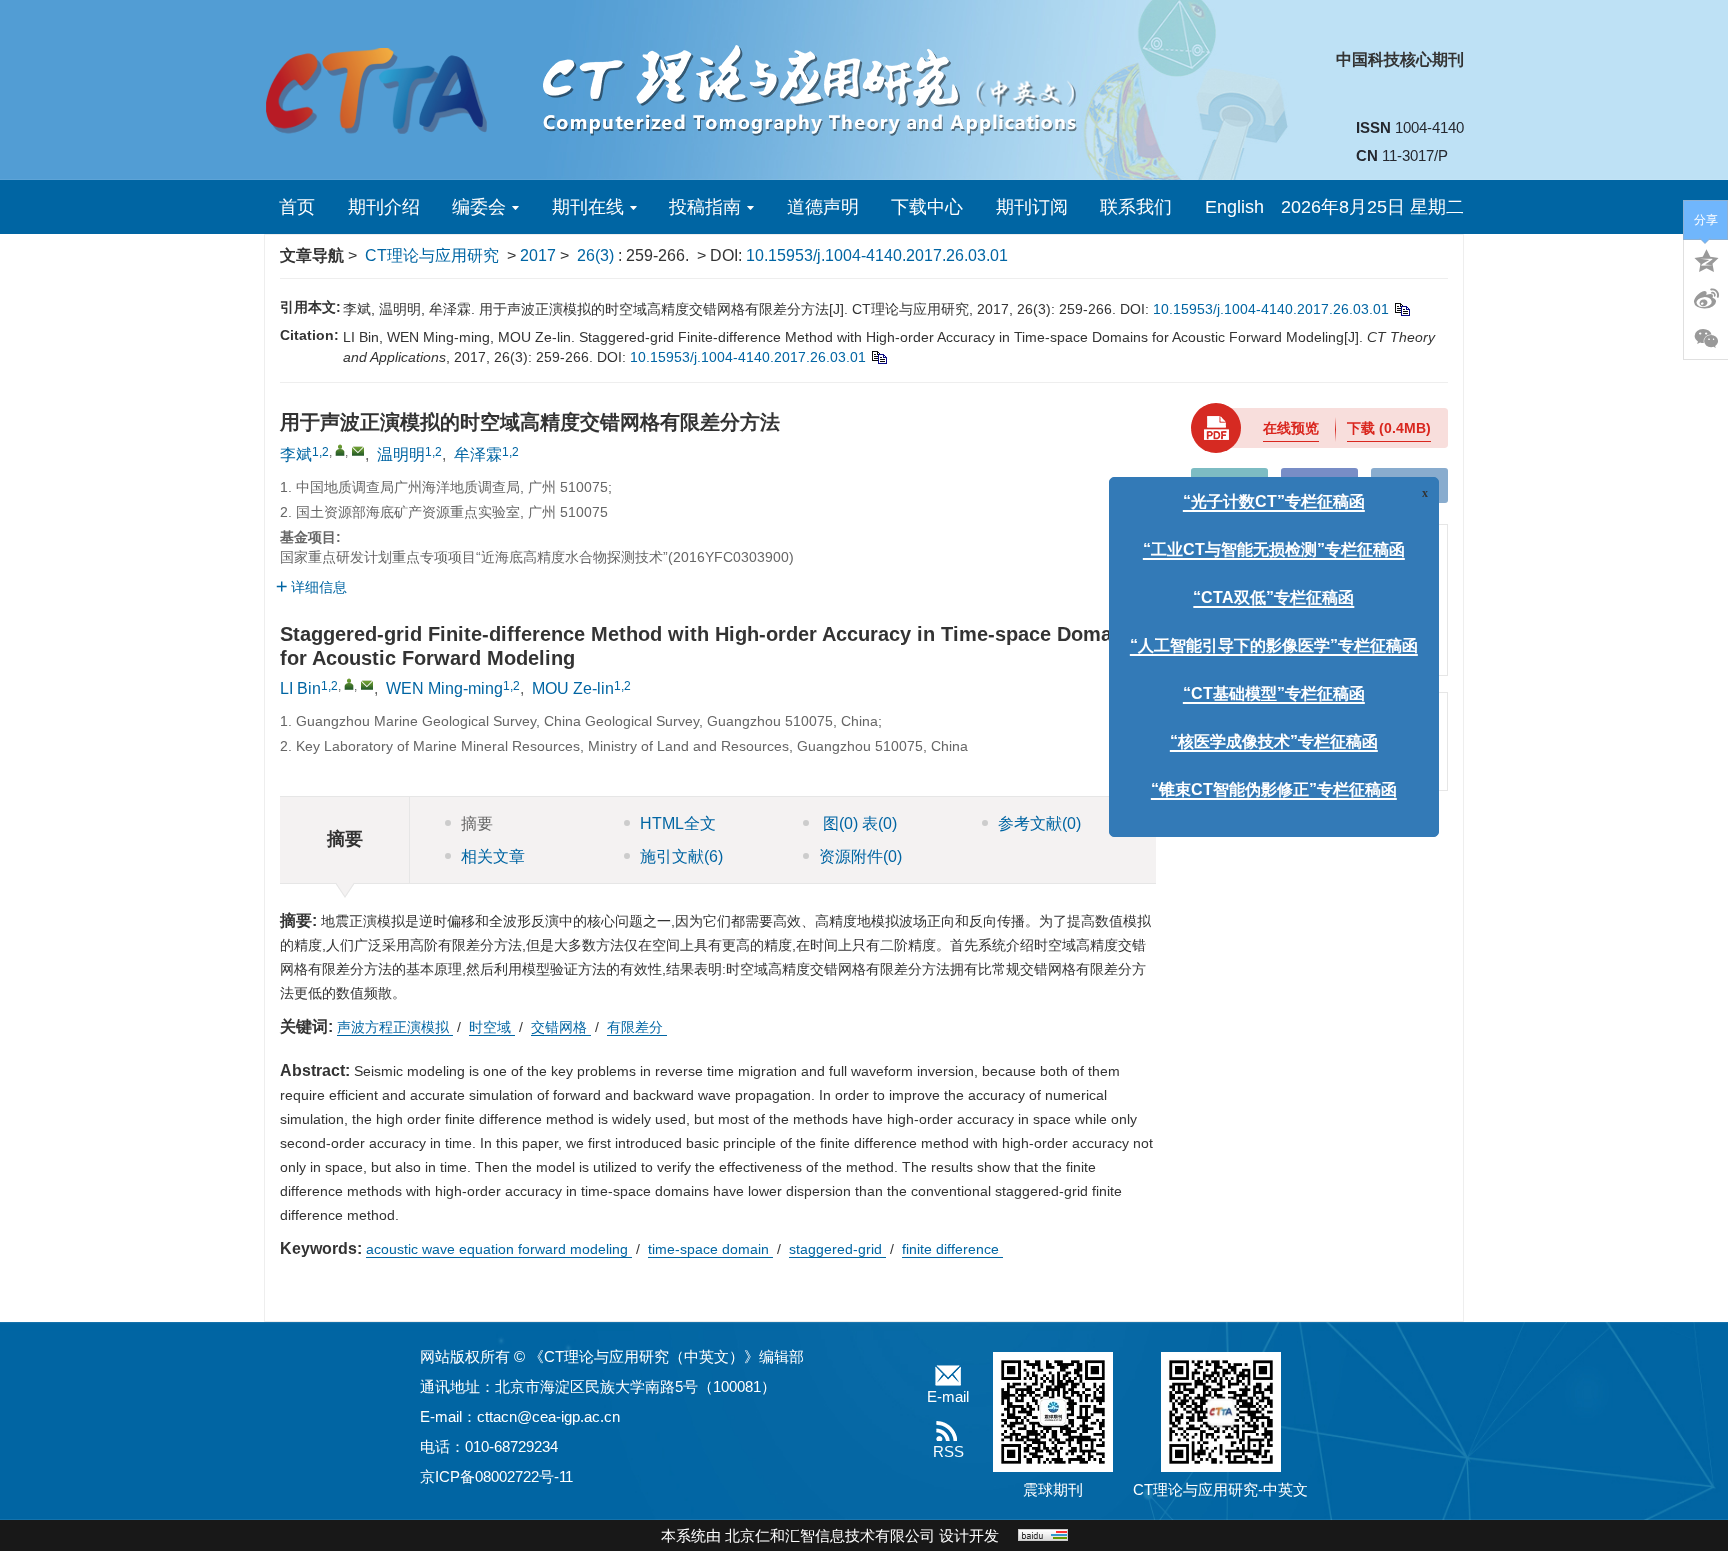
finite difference (952, 1249)
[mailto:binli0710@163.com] (358, 451)
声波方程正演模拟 (395, 1027)
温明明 (401, 454)
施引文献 (681, 856)
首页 (297, 207)
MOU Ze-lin (573, 688)
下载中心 (927, 207)
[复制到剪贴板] (1401, 309)
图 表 (858, 823)
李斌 (296, 454)
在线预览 (1291, 428)
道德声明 (823, 207)
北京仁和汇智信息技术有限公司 (830, 1535)
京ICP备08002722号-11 (496, 1476)
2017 (538, 255)
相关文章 (493, 856)
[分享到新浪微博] (1706, 299)
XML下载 (1409, 485)
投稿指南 (705, 207)
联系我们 (1136, 207)
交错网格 (561, 1027)
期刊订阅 (1032, 207)
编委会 (479, 207)
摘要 (477, 823)
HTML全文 (678, 823)
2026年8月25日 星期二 (1372, 207)
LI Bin (300, 688)
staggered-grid (837, 1249)
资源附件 (860, 856)
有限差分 (637, 1027)
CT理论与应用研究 (432, 255)
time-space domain (710, 1249)
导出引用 (1320, 485)
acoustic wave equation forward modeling (499, 1249)
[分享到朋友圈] (1706, 339)
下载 (1389, 428)
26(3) (597, 255)
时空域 (492, 1027)
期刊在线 (588, 207)
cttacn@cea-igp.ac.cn (548, 1416)
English (1234, 207)
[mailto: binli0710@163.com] (367, 685)
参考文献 (1039, 823)
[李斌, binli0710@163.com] (340, 450)
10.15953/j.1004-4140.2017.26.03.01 (877, 255)
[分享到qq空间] (1706, 259)
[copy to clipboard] (878, 357)
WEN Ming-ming (444, 688)
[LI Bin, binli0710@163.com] (349, 684)
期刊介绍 (384, 207)
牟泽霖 (478, 454)
